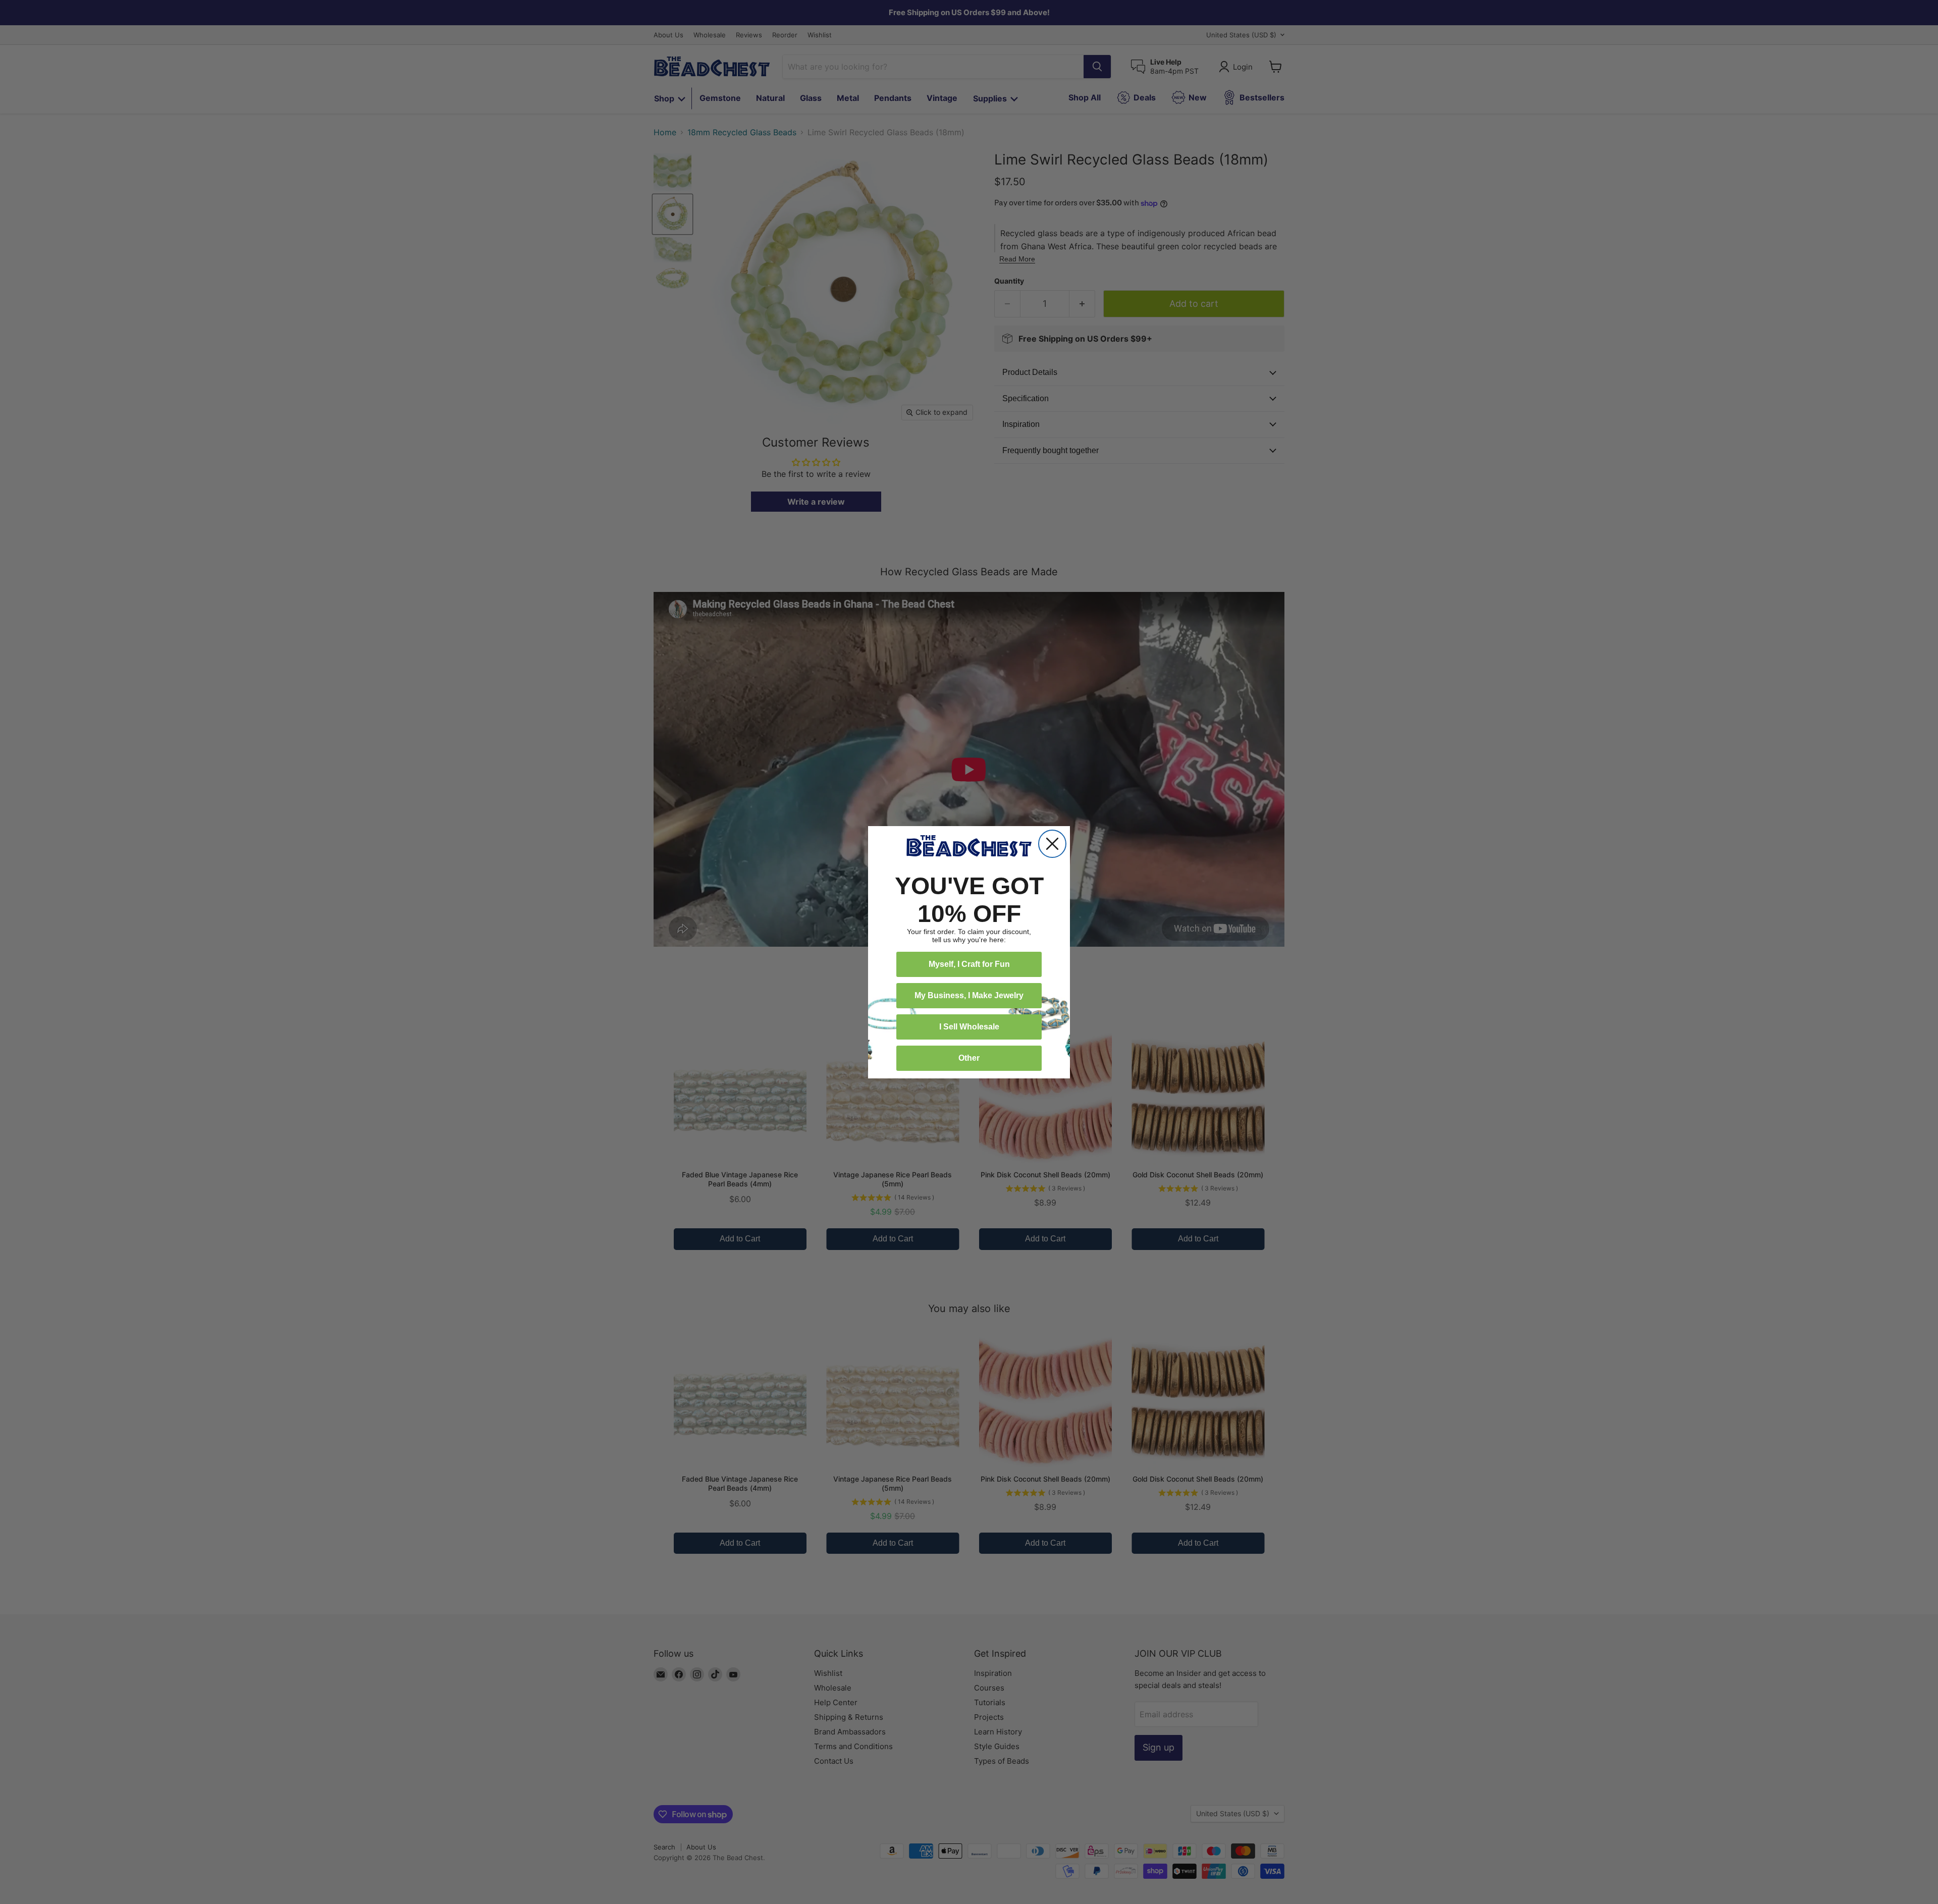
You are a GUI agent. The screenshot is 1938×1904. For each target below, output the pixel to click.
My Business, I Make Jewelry (969, 995)
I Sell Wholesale (969, 1027)
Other (969, 1058)
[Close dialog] (1052, 844)
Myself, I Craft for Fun (969, 964)
